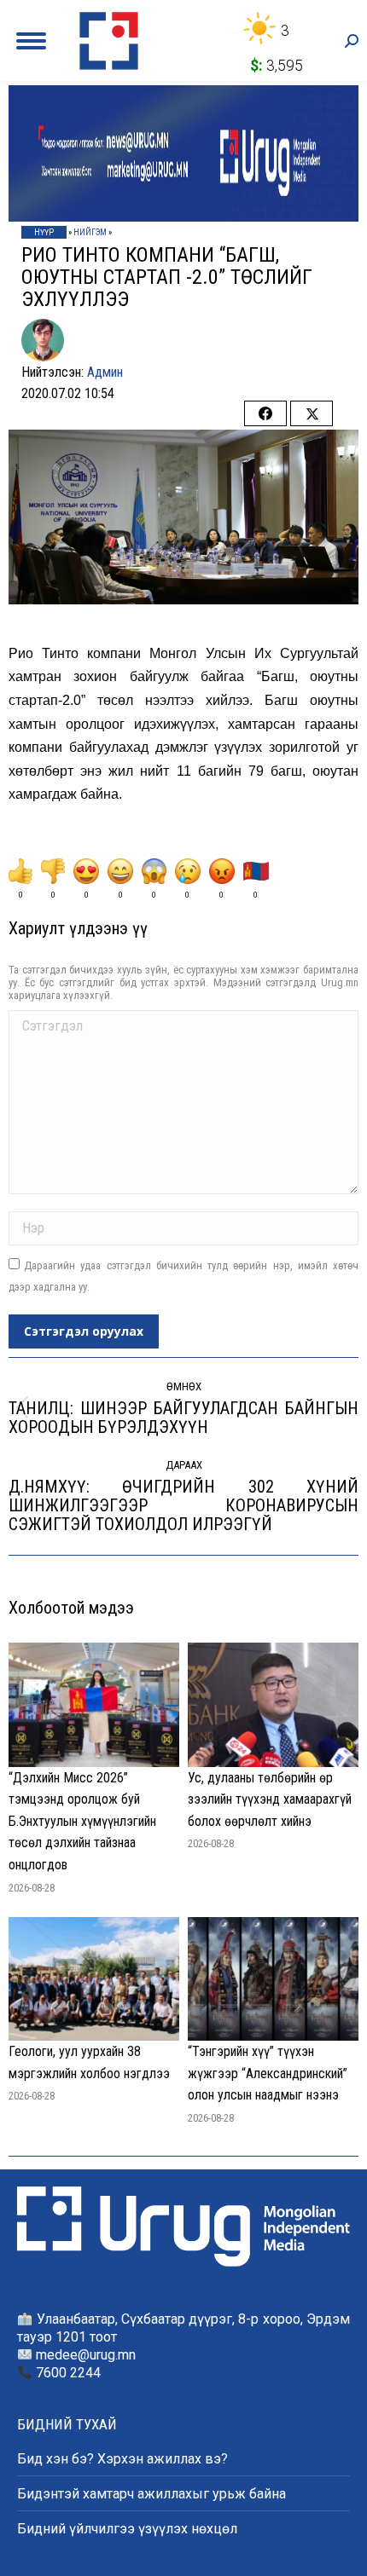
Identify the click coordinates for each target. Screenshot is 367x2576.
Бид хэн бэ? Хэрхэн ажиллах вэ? (122, 2459)
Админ (105, 372)
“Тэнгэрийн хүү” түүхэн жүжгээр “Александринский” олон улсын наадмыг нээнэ (268, 2073)
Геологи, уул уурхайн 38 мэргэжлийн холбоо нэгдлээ (89, 2062)
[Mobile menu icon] (31, 41)
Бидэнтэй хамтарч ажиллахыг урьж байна (151, 2494)
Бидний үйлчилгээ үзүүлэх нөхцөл (127, 2529)
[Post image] (94, 1704)
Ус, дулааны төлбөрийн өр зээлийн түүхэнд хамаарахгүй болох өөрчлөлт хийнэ (270, 1799)
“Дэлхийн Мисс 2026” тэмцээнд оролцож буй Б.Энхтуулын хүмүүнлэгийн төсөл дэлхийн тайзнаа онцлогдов (82, 1821)
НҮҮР (44, 232)
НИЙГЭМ (90, 232)
